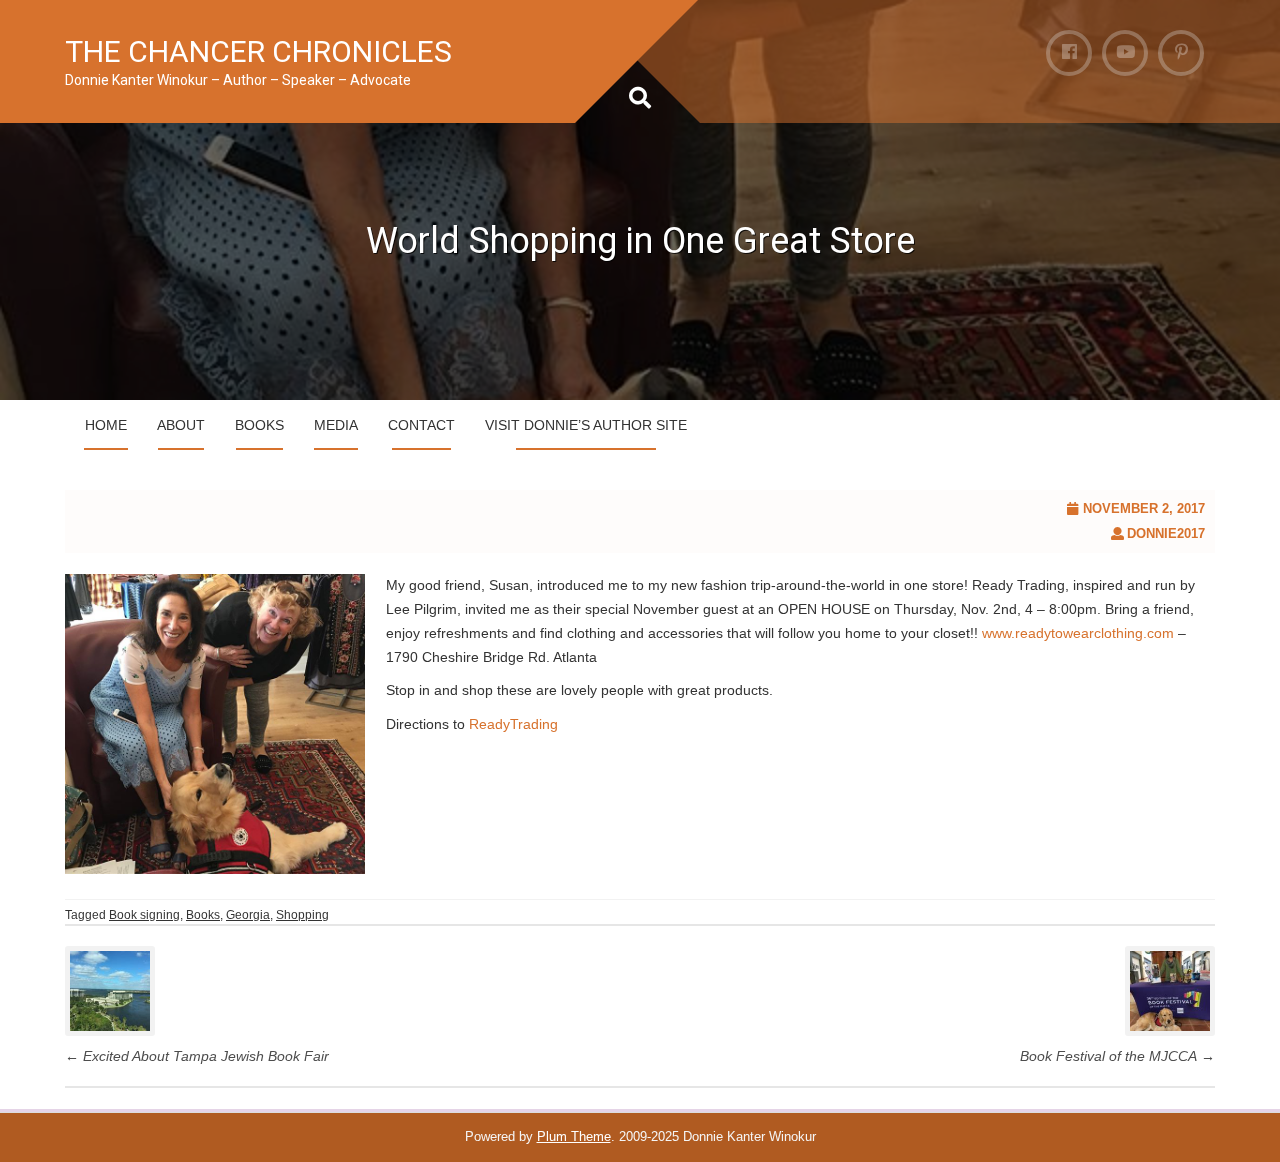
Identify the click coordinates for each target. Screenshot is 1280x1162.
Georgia (248, 915)
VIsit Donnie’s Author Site (586, 425)
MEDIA (336, 425)
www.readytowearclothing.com (1078, 633)
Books (203, 915)
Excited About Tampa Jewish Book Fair (197, 1056)
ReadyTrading (513, 724)
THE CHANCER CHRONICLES (258, 51)
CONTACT (421, 425)
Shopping (302, 915)
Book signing (144, 915)
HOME (106, 425)
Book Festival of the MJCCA (1117, 1056)
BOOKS (259, 425)
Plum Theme (574, 1136)
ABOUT (181, 425)
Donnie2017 (1166, 533)
